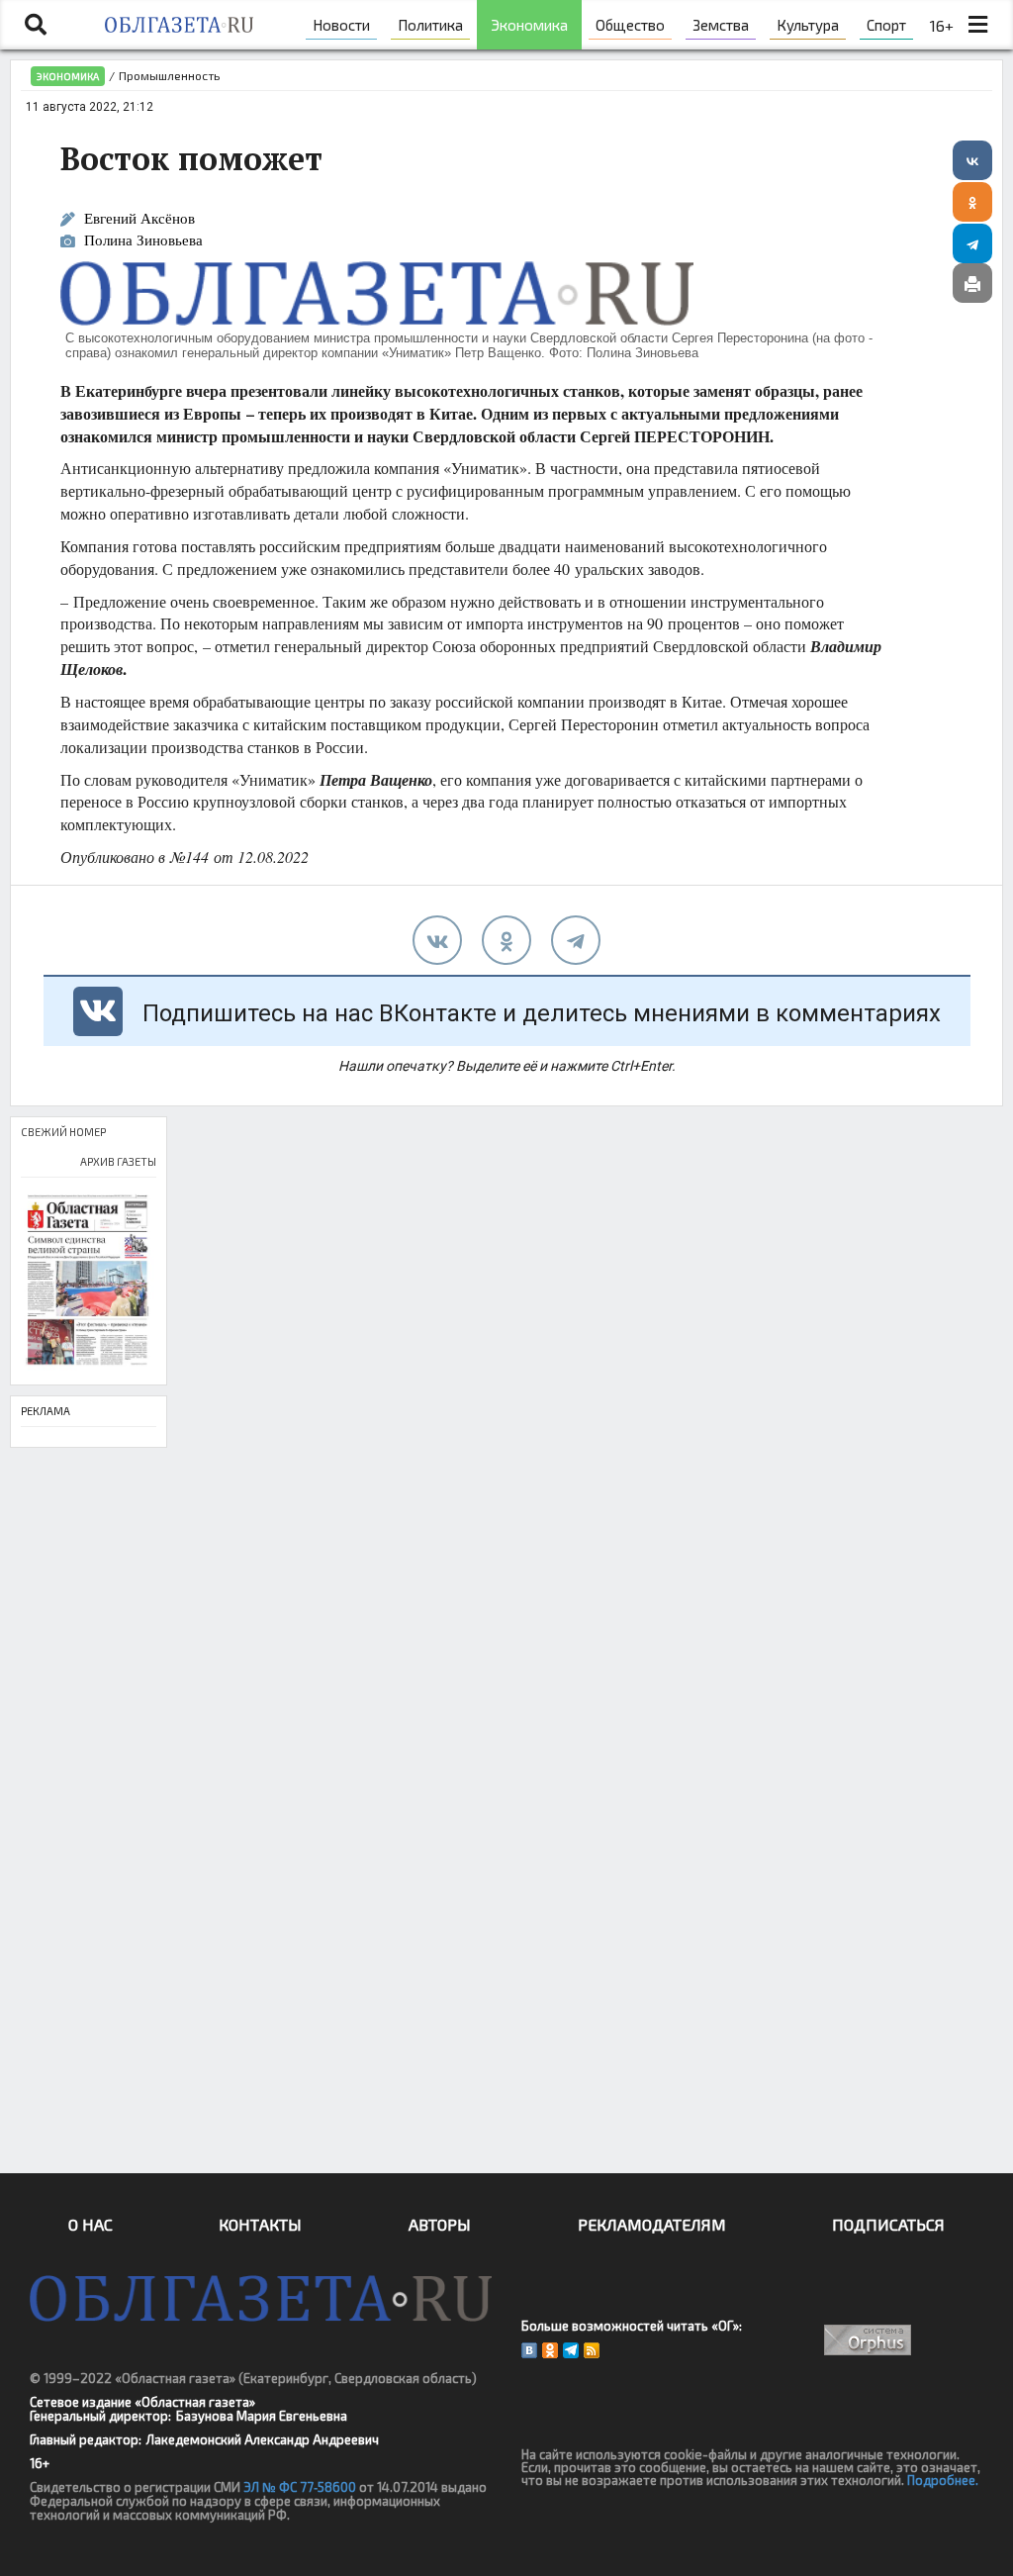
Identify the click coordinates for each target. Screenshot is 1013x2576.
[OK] (550, 2350)
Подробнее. (943, 2480)
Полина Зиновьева (143, 241)
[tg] (576, 940)
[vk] (437, 940)
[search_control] (36, 25)
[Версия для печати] (972, 283)
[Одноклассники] (972, 202)
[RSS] (592, 2350)
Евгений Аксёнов (139, 218)
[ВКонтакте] (972, 160)
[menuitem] (341, 25)
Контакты (260, 2224)
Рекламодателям (652, 2224)
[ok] (506, 940)
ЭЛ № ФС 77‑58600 (300, 2487)
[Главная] (180, 25)
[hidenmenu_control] (978, 25)
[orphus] (869, 2340)
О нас (91, 2224)
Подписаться (888, 2224)
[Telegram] (972, 243)
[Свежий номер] (89, 1281)
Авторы (440, 2224)
